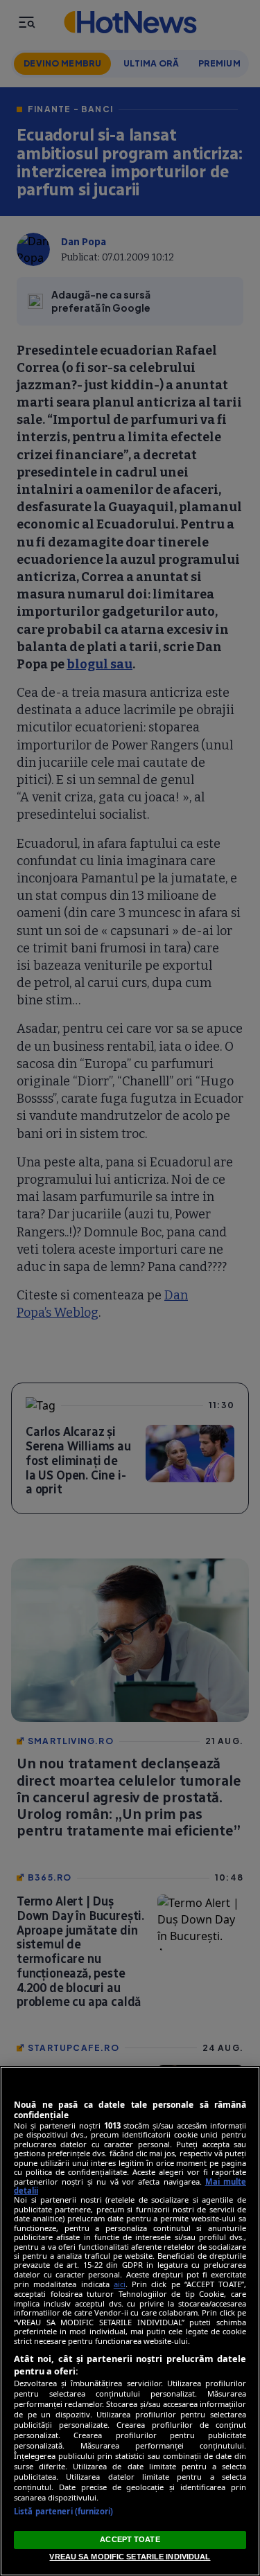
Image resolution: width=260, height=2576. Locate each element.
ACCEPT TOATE (130, 2539)
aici (120, 2284)
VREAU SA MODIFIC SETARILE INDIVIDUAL (130, 2557)
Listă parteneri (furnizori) (63, 2511)
